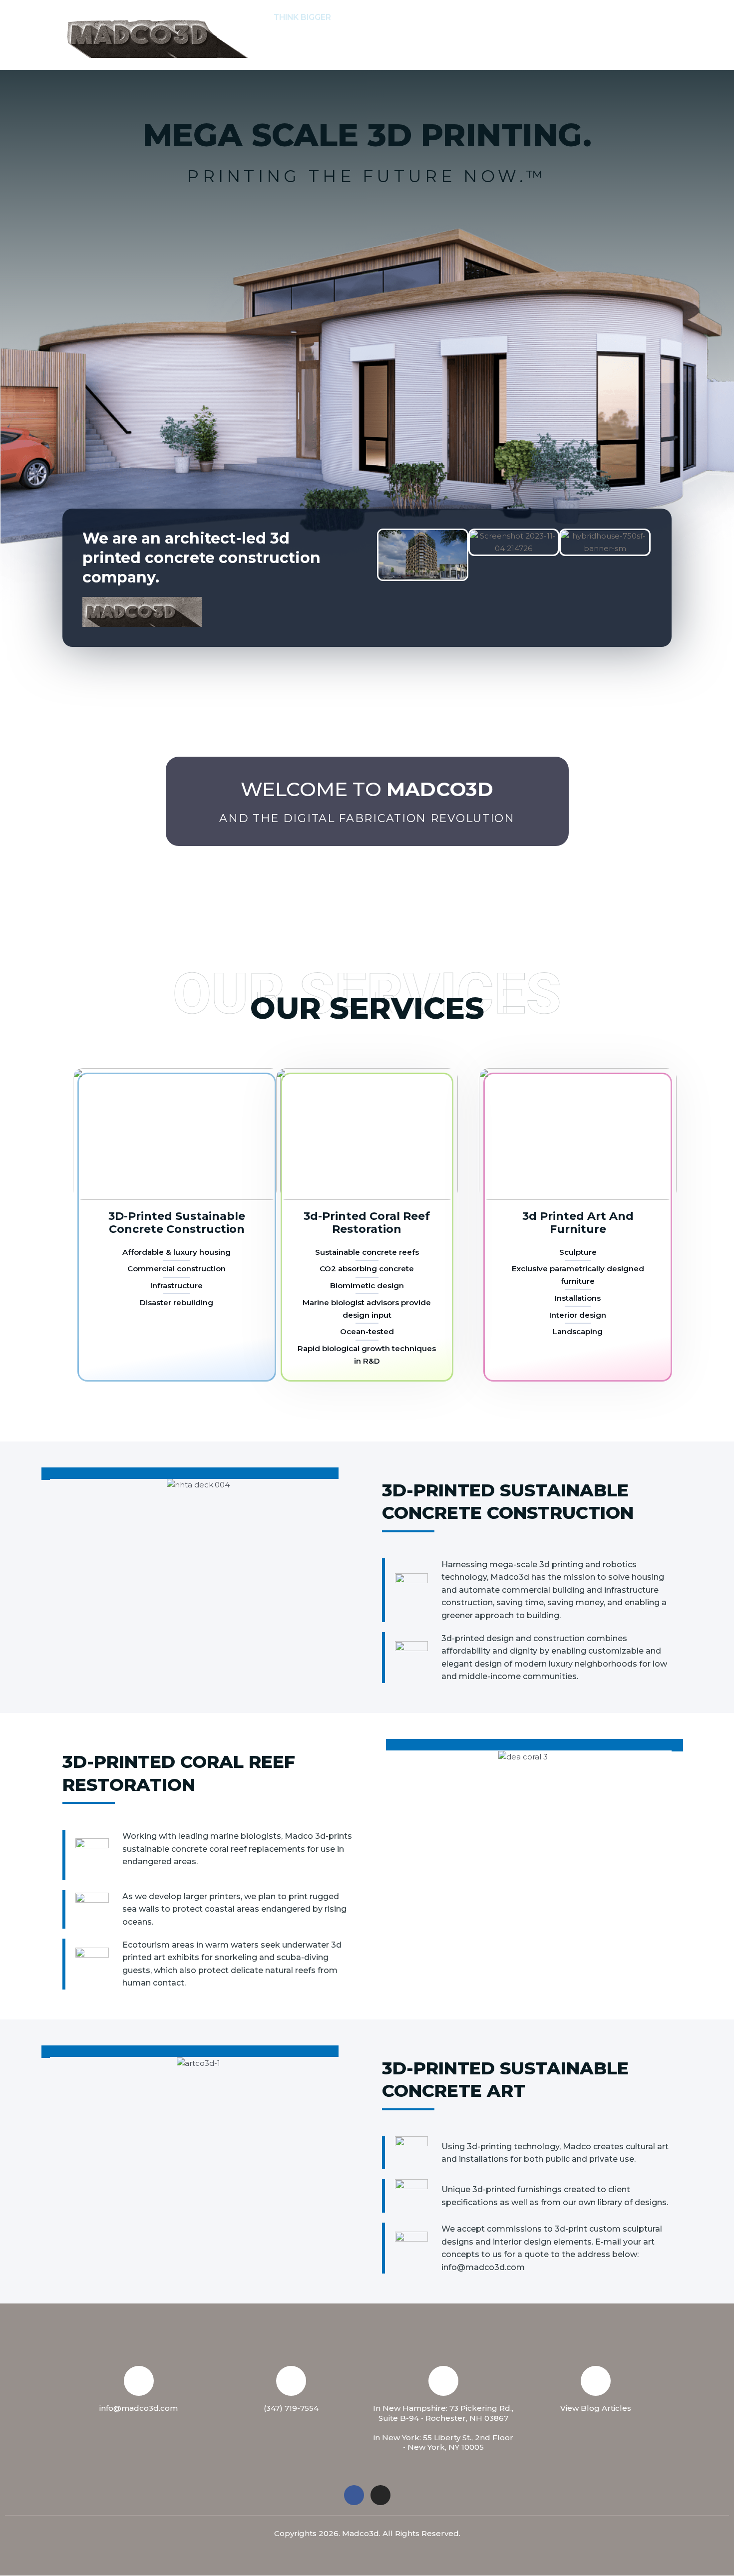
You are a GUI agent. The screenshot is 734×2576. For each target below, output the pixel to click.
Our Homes (627, 17)
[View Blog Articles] (596, 2381)
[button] (398, 17)
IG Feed (289, 52)
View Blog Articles (596, 2408)
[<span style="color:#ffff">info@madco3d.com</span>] (139, 2381)
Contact (505, 17)
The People (443, 17)
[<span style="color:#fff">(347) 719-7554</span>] (291, 2381)
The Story (370, 17)
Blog (332, 52)
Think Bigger (302, 17)
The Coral (563, 17)
